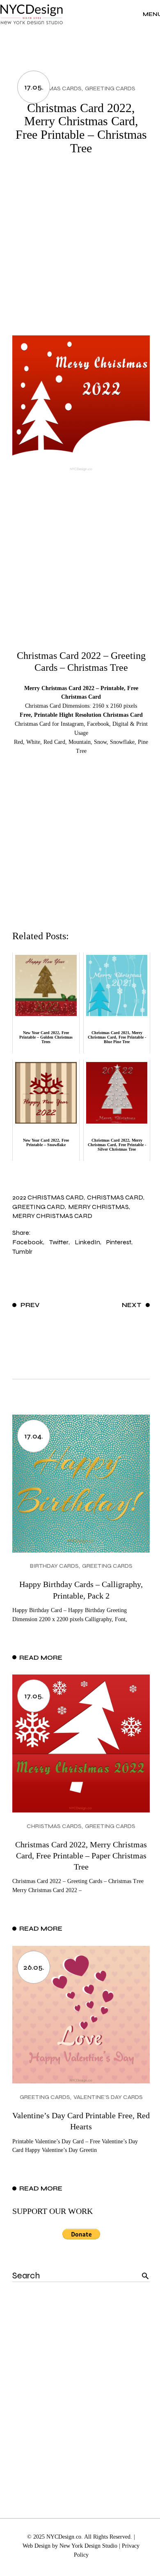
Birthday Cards (54, 1566)
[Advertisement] (80, 251)
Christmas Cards (54, 88)
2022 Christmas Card (48, 1197)
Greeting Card (39, 1207)
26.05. (34, 1967)
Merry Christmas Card (52, 1216)
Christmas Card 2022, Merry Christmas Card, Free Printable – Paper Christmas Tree (81, 1856)
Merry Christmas (98, 1207)
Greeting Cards (110, 88)
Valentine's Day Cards (108, 2097)
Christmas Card (115, 1197)
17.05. (34, 87)
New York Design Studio (88, 2546)
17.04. (34, 1436)
